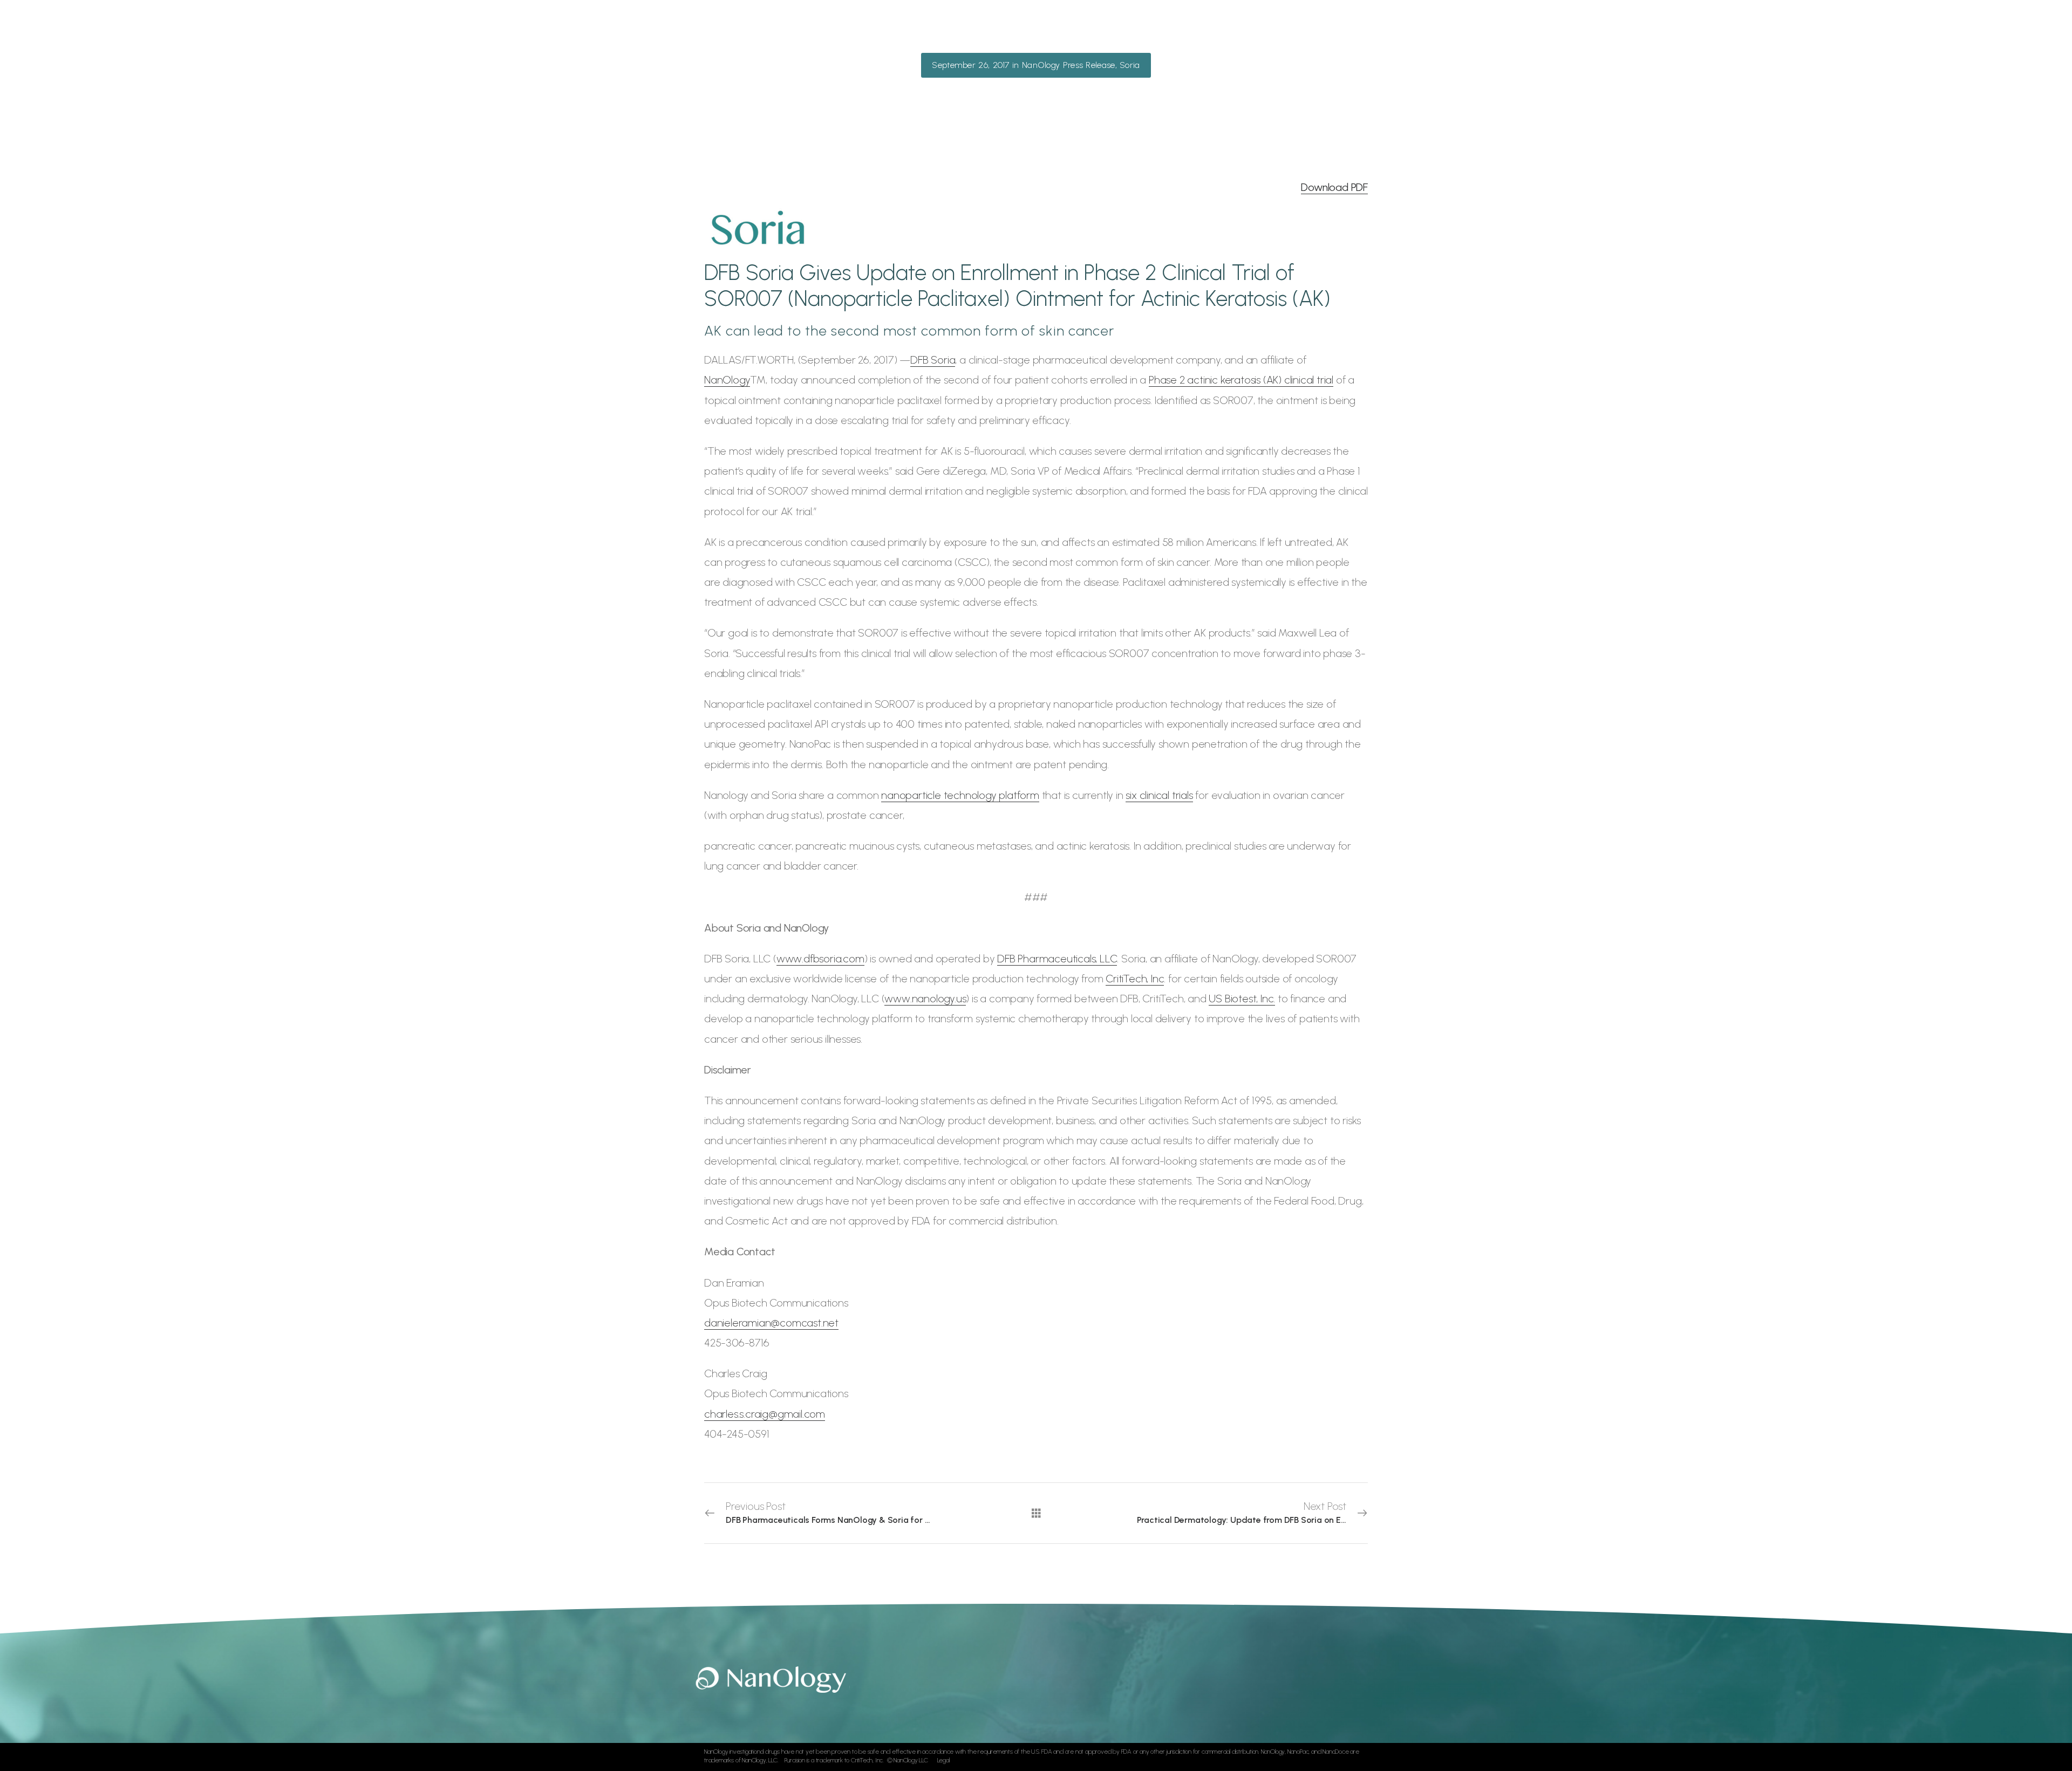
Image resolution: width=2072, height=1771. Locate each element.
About (1004, 32)
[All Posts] (1036, 1513)
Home (966, 32)
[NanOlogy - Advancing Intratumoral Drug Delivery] (739, 33)
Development (1117, 32)
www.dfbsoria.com (820, 959)
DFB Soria (933, 360)
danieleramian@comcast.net (771, 1323)
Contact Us (1290, 32)
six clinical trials (1159, 795)
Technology (1053, 32)
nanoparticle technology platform (960, 795)
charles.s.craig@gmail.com (765, 1414)
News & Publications (1205, 32)
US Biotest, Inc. (1242, 999)
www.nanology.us (925, 999)
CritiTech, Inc (1135, 979)
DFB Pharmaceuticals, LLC (1057, 959)
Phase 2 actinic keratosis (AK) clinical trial (1241, 380)
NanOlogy (727, 380)
